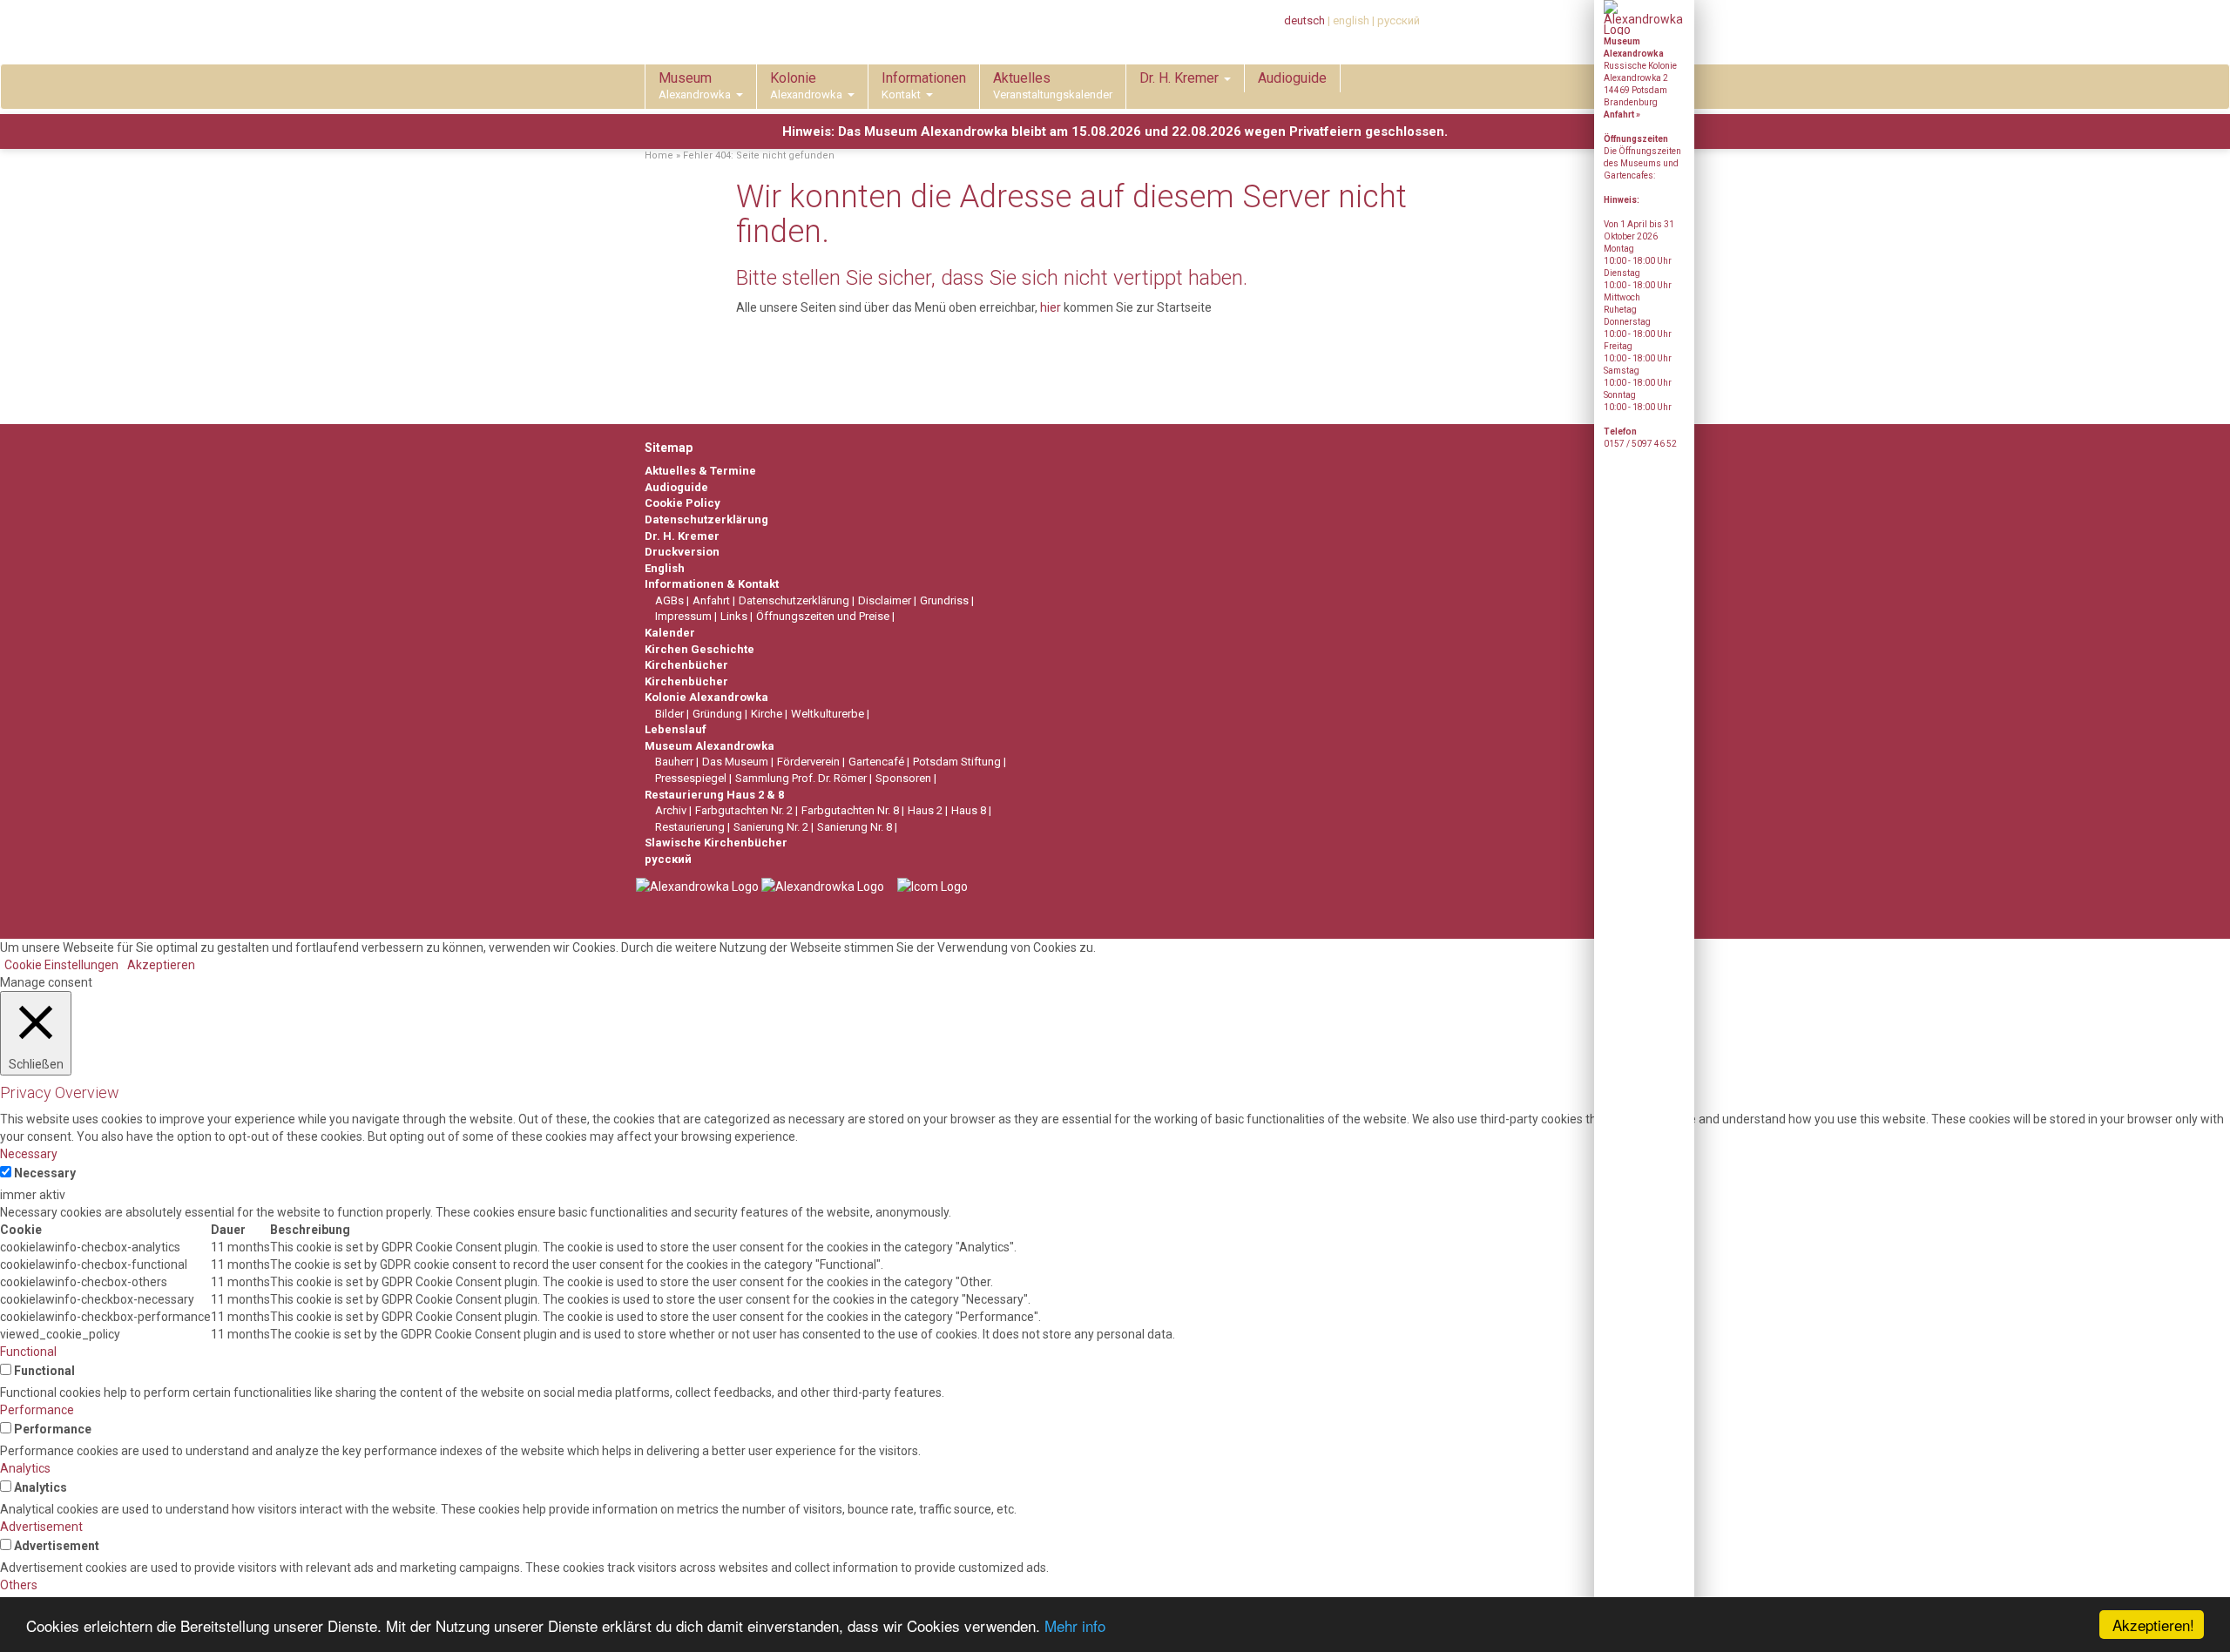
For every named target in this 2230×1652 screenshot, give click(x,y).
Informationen (924, 85)
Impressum (683, 616)
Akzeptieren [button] (161, 965)
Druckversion (682, 552)
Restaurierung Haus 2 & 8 (714, 795)
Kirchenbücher (686, 665)
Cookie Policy (683, 503)
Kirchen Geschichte (699, 649)
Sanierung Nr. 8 (855, 827)
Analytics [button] (25, 1468)
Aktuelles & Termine (700, 471)
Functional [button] (28, 1352)
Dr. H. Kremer (1181, 78)
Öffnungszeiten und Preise (823, 616)
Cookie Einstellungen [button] (61, 965)
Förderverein (808, 762)
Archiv (671, 810)
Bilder (669, 714)
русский (1399, 20)
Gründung (717, 714)
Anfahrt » (1622, 115)
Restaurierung (690, 827)
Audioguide (1292, 78)
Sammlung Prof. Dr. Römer (801, 778)
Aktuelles (1053, 85)
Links (734, 616)
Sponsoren (903, 778)
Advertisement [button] (41, 1527)
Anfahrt (711, 600)
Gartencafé (876, 762)
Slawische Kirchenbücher (716, 843)
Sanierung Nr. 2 (771, 827)
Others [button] (19, 1585)
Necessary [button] (29, 1154)
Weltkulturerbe (828, 714)
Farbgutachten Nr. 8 (850, 810)
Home (659, 155)
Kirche (767, 714)
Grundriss (944, 600)
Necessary (45, 1173)
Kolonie (806, 85)
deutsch (1304, 20)
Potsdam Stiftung (957, 762)
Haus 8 (969, 810)
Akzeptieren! (2153, 1625)
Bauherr (674, 762)
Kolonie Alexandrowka (706, 697)
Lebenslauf (676, 729)
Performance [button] (37, 1410)
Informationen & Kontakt (712, 584)
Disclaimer (885, 600)
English (665, 568)
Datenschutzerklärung (706, 519)
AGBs (669, 600)
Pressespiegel (691, 778)
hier (1051, 307)
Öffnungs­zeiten (1636, 139)
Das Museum (735, 762)
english (1351, 20)
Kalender (670, 633)
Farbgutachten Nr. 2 (744, 810)
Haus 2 (925, 810)
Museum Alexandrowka (710, 746)
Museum (695, 85)
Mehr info (1075, 1625)
